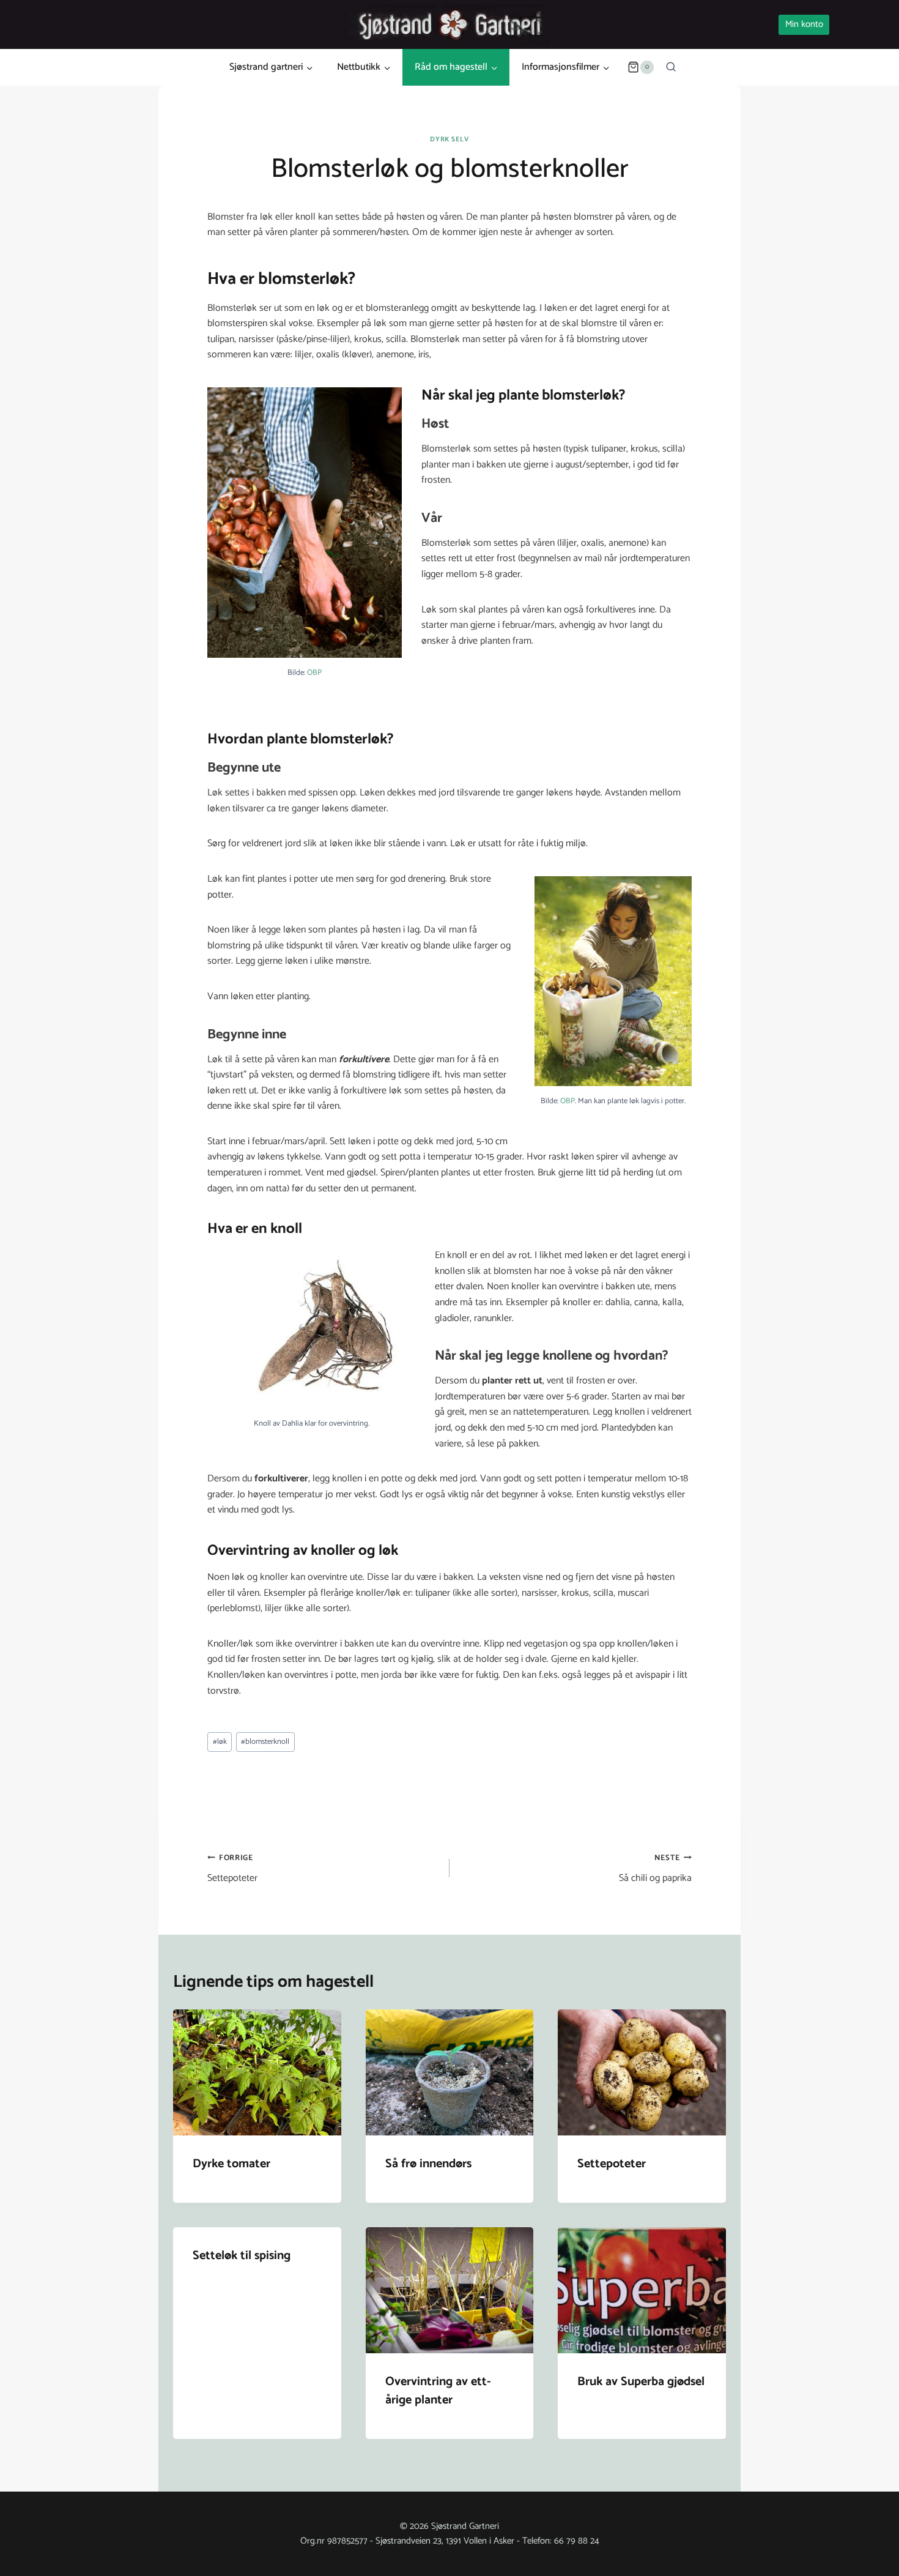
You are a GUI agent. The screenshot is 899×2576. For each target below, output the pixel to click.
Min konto (804, 24)
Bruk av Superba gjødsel (641, 2382)
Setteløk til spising (242, 2256)
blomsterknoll (265, 1742)
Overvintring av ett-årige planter (438, 2391)
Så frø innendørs (428, 2164)
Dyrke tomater (231, 2164)
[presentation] (257, 2072)
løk (220, 1742)
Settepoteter (232, 1869)
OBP (314, 673)
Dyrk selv (449, 140)
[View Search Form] (671, 67)
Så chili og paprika (655, 1869)
